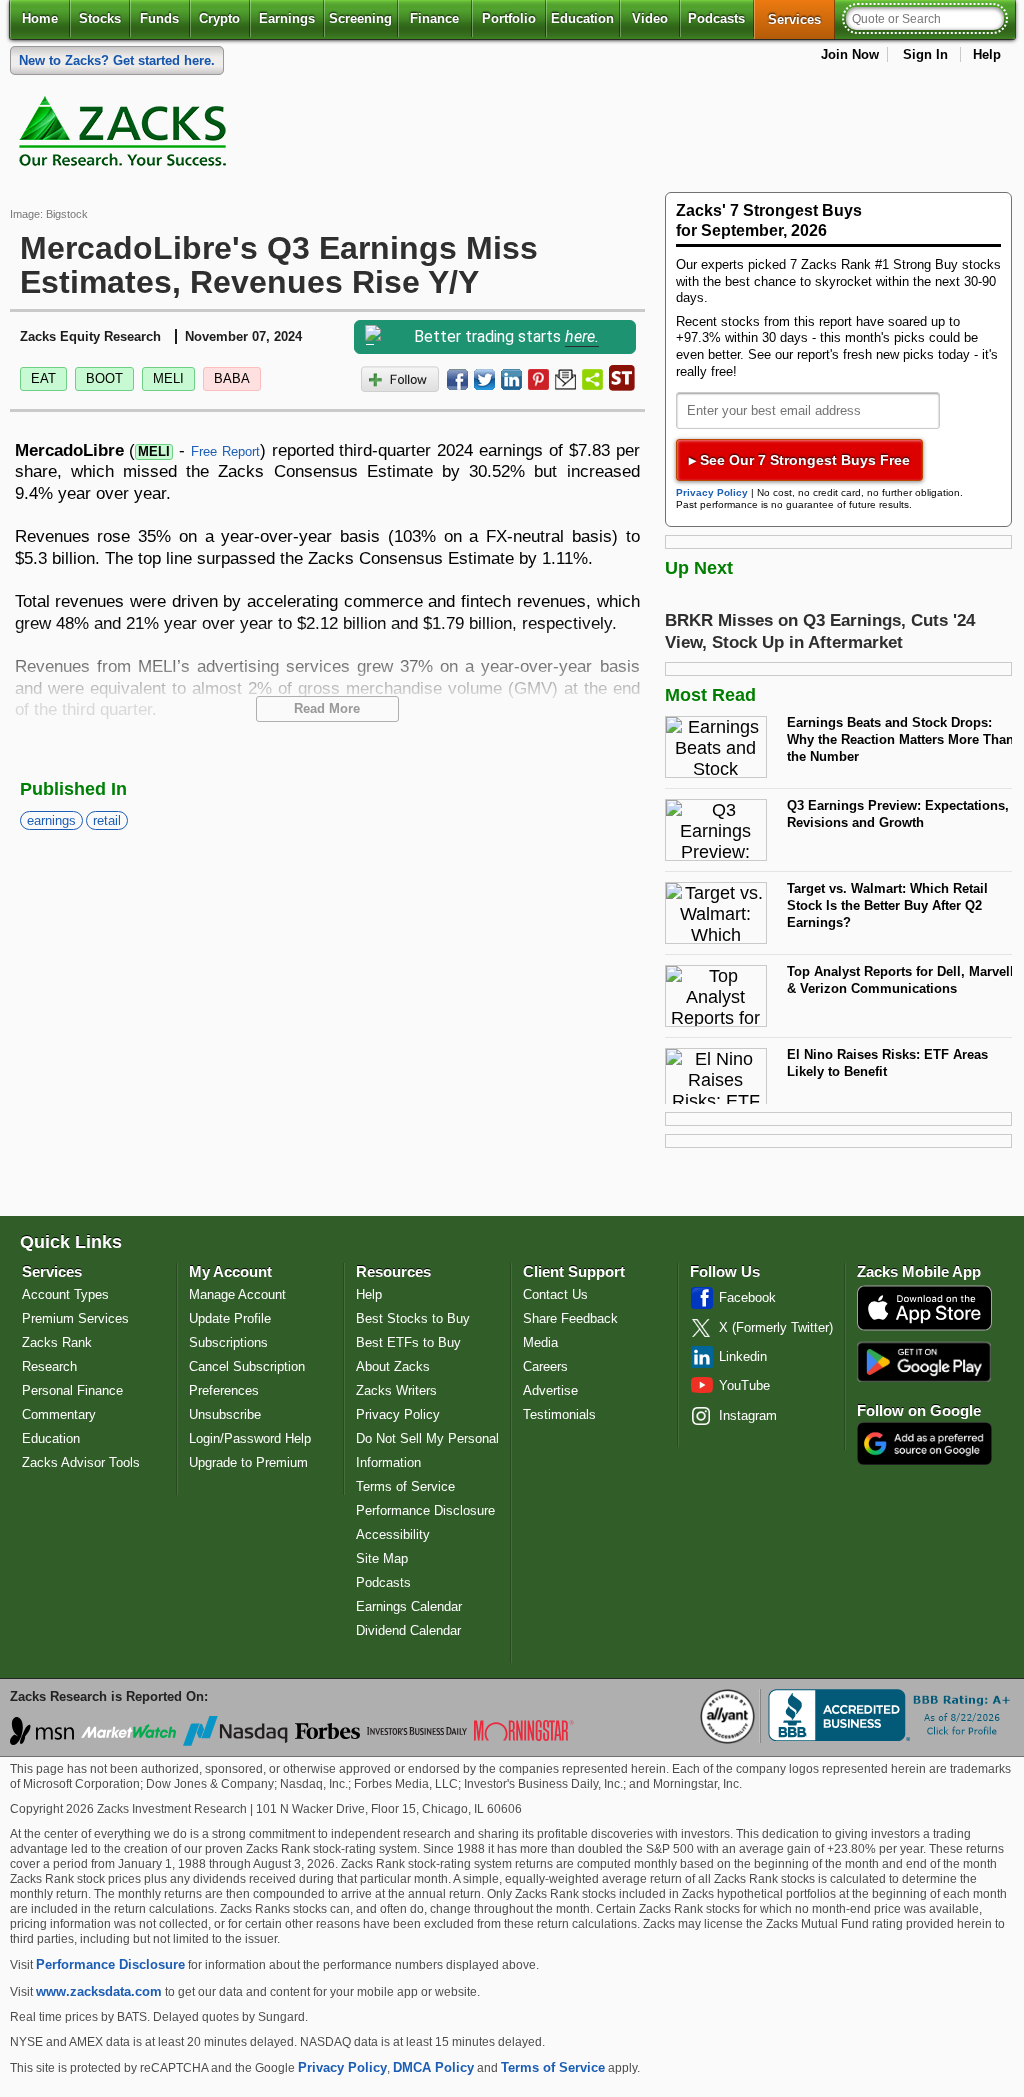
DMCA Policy (433, 2067)
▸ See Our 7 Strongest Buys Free (799, 460)
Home (40, 18)
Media (540, 1342)
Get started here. (117, 60)
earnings (51, 820)
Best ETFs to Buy (408, 1342)
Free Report (225, 451)
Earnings (287, 18)
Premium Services (75, 1318)
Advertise (550, 1390)
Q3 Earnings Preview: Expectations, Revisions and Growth (898, 814)
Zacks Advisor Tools (81, 1462)
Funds (159, 18)
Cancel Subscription (247, 1366)
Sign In (925, 54)
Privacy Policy (712, 492)
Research (49, 1366)
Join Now (850, 54)
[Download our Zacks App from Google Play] (924, 1361)
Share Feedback (570, 1318)
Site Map (382, 1558)
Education (582, 18)
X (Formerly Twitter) (776, 1327)
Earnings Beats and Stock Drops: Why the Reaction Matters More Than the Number (900, 739)
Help (987, 54)
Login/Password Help (250, 1438)
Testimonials (559, 1414)
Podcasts (716, 18)
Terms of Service (405, 1486)
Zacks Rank (57, 1342)
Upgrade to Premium (248, 1462)
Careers (545, 1366)
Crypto (219, 18)
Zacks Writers (396, 1390)
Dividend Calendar (408, 1630)
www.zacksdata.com (99, 1991)
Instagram (748, 1415)
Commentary (59, 1414)
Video (650, 18)
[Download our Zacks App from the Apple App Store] (924, 1328)
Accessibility (393, 1534)
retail (107, 820)
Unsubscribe (225, 1414)
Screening (360, 18)
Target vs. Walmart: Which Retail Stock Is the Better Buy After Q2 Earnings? (887, 905)
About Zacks (393, 1366)
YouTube (744, 1385)
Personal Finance (72, 1390)
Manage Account (237, 1294)
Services (801, 19)
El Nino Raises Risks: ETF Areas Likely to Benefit (887, 1063)
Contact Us (555, 1294)
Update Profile (230, 1318)
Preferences (224, 1390)
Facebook (747, 1297)
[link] (126, 136)
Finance (434, 18)
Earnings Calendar (409, 1606)
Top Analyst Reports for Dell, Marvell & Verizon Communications (900, 980)
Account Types (65, 1294)
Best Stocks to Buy (413, 1318)
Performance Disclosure (425, 1510)
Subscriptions (228, 1342)
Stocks (100, 18)
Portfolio (509, 18)
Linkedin (743, 1356)
